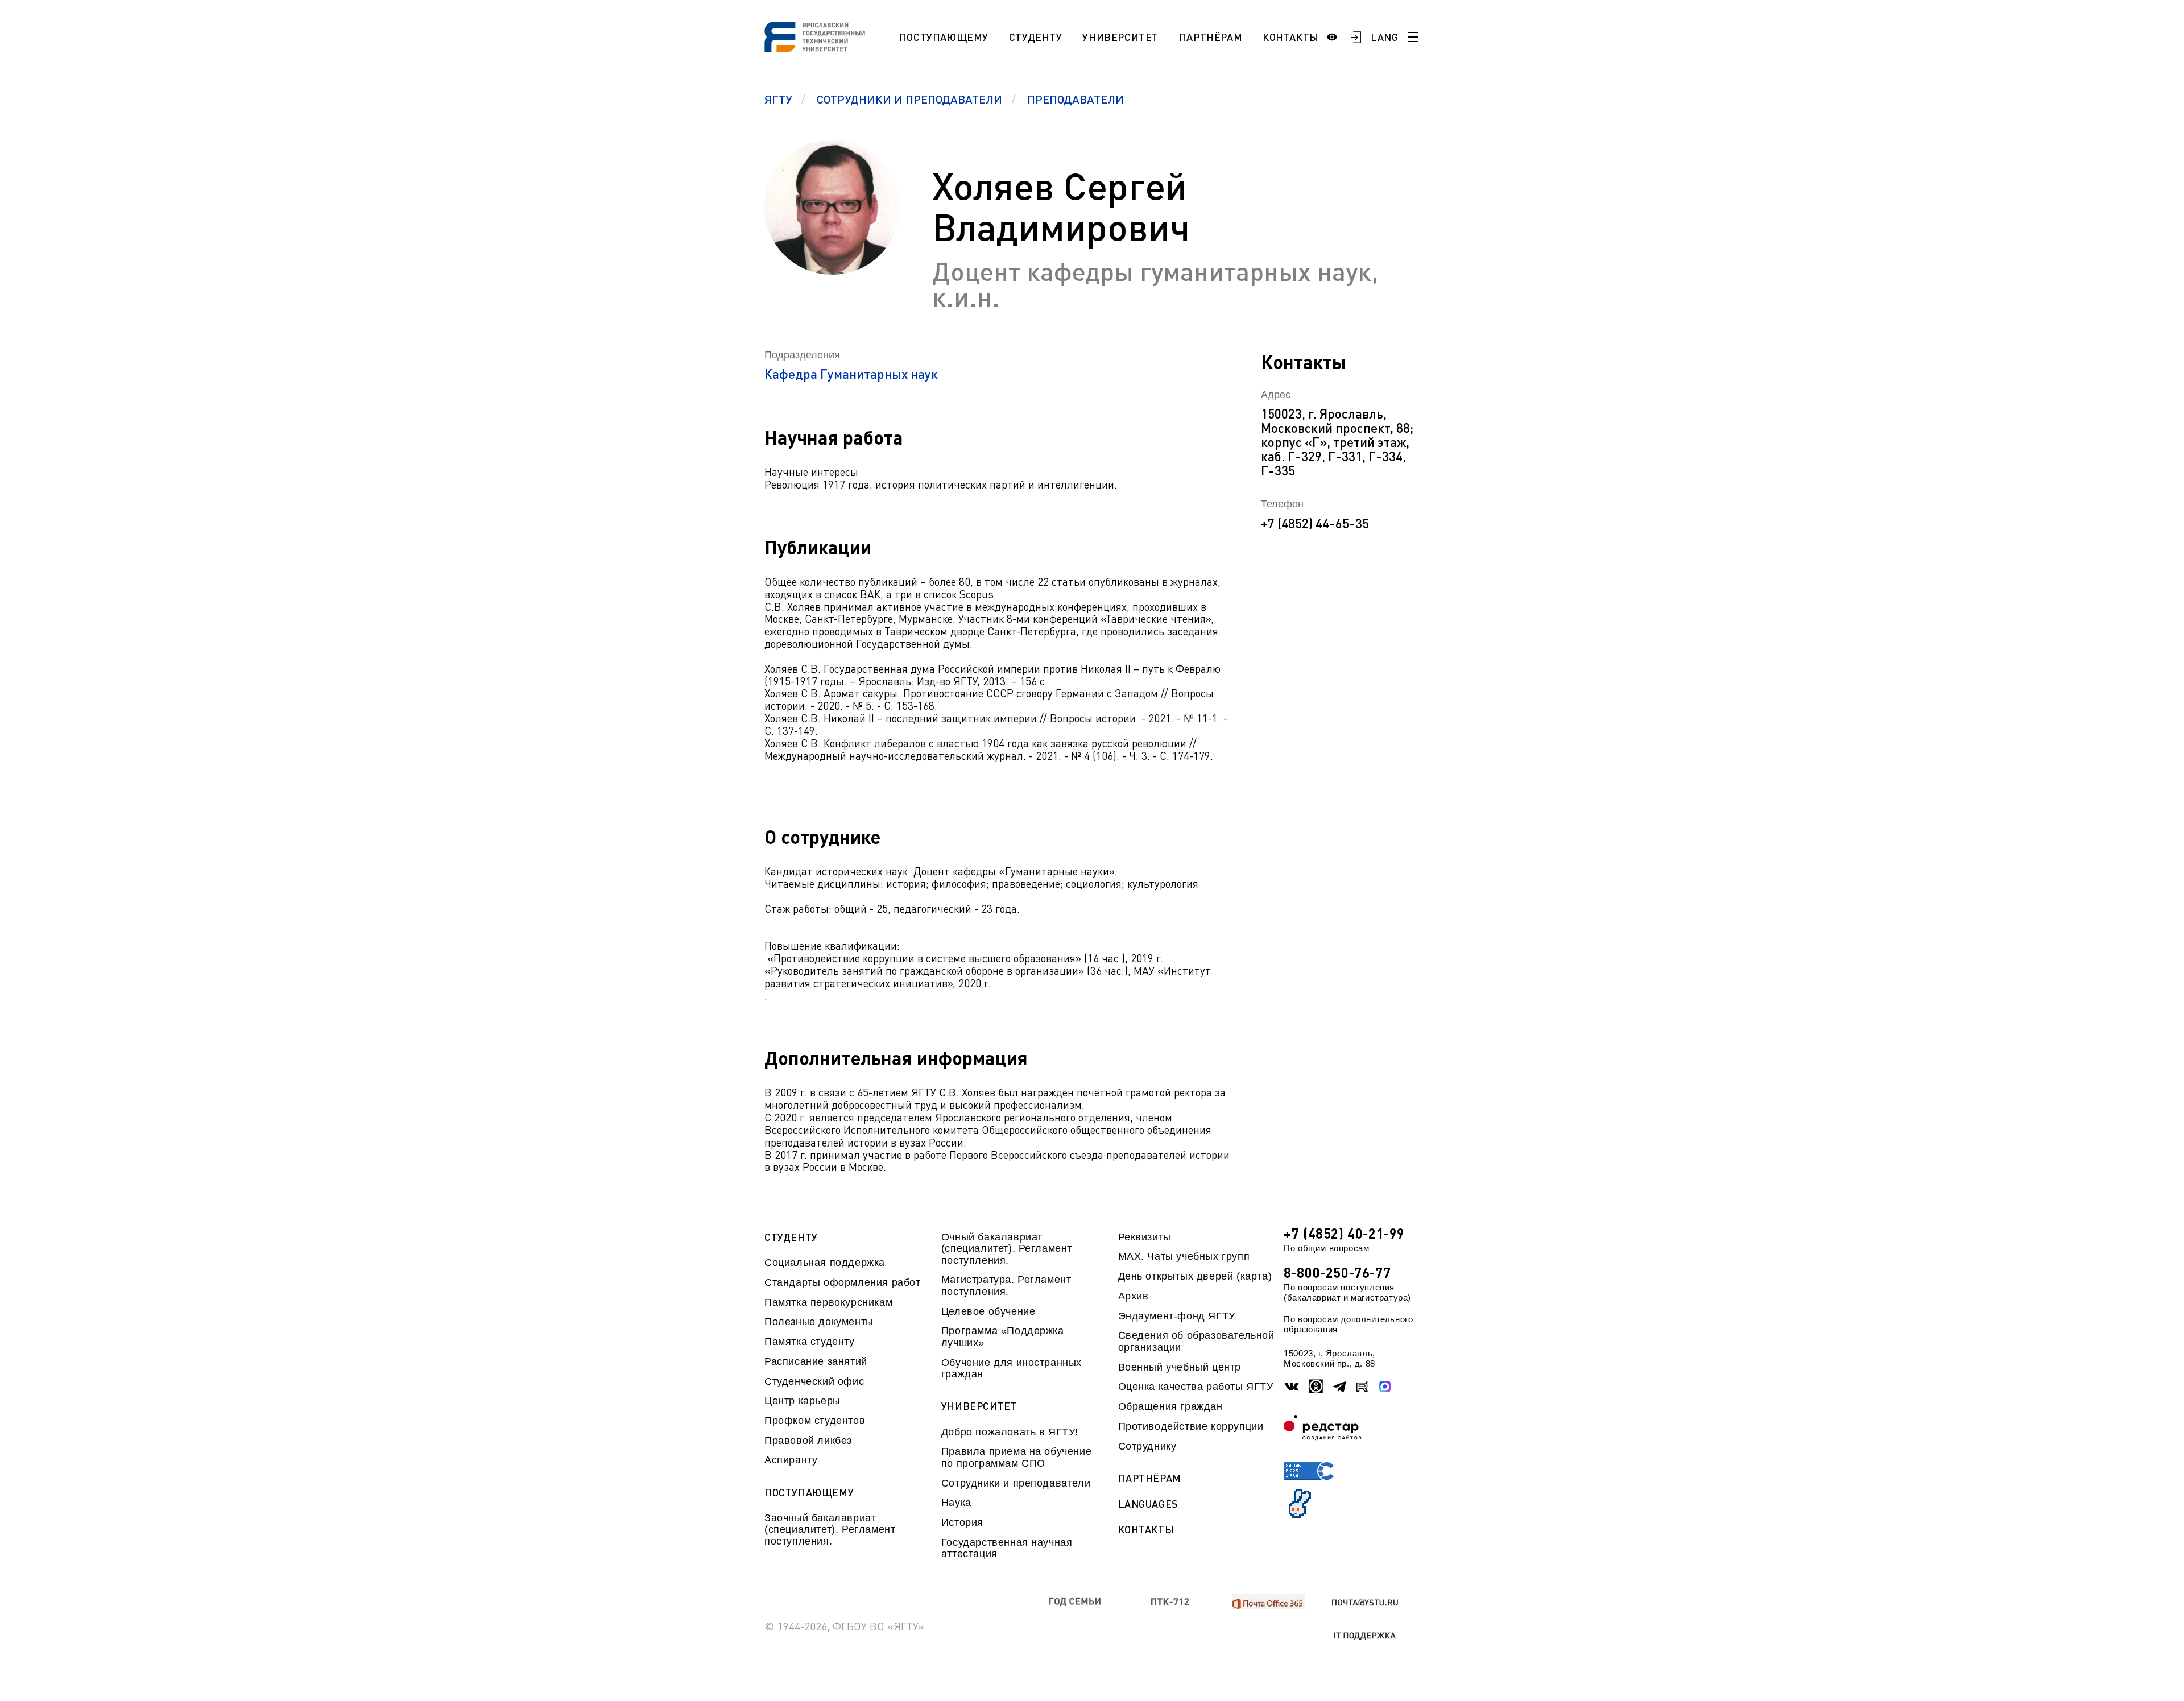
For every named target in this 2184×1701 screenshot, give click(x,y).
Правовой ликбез (808, 1441)
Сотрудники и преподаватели (1016, 1483)
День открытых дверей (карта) (1195, 1276)
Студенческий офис (814, 1381)
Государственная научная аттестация (1007, 1548)
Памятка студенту (810, 1342)
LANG (1385, 37)
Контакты (1291, 37)
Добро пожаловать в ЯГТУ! (1010, 1432)
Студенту (1036, 37)
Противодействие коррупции (1191, 1426)
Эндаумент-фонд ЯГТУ (1177, 1316)
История (962, 1522)
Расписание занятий (816, 1361)
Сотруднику (1147, 1446)
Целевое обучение (988, 1311)
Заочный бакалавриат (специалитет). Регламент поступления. (830, 1530)
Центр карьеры (803, 1401)
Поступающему (944, 37)
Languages (1148, 1504)
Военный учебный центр (1180, 1367)
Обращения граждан (1170, 1406)
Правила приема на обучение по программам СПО (1016, 1457)
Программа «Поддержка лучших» (1003, 1336)
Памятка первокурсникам (828, 1302)
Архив (1134, 1296)
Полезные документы (819, 1322)
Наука (956, 1503)
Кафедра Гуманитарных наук (851, 374)
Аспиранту (791, 1460)
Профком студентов (815, 1421)
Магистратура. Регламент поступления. (1006, 1285)
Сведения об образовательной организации (1196, 1341)
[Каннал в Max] (1385, 1387)
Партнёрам (1211, 37)
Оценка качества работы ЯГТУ (1196, 1387)
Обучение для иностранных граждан (1012, 1368)
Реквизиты (1145, 1237)
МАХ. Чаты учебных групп (1184, 1256)
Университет (1120, 37)
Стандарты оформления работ (842, 1282)
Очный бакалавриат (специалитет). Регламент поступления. (1007, 1249)
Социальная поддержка (825, 1263)
